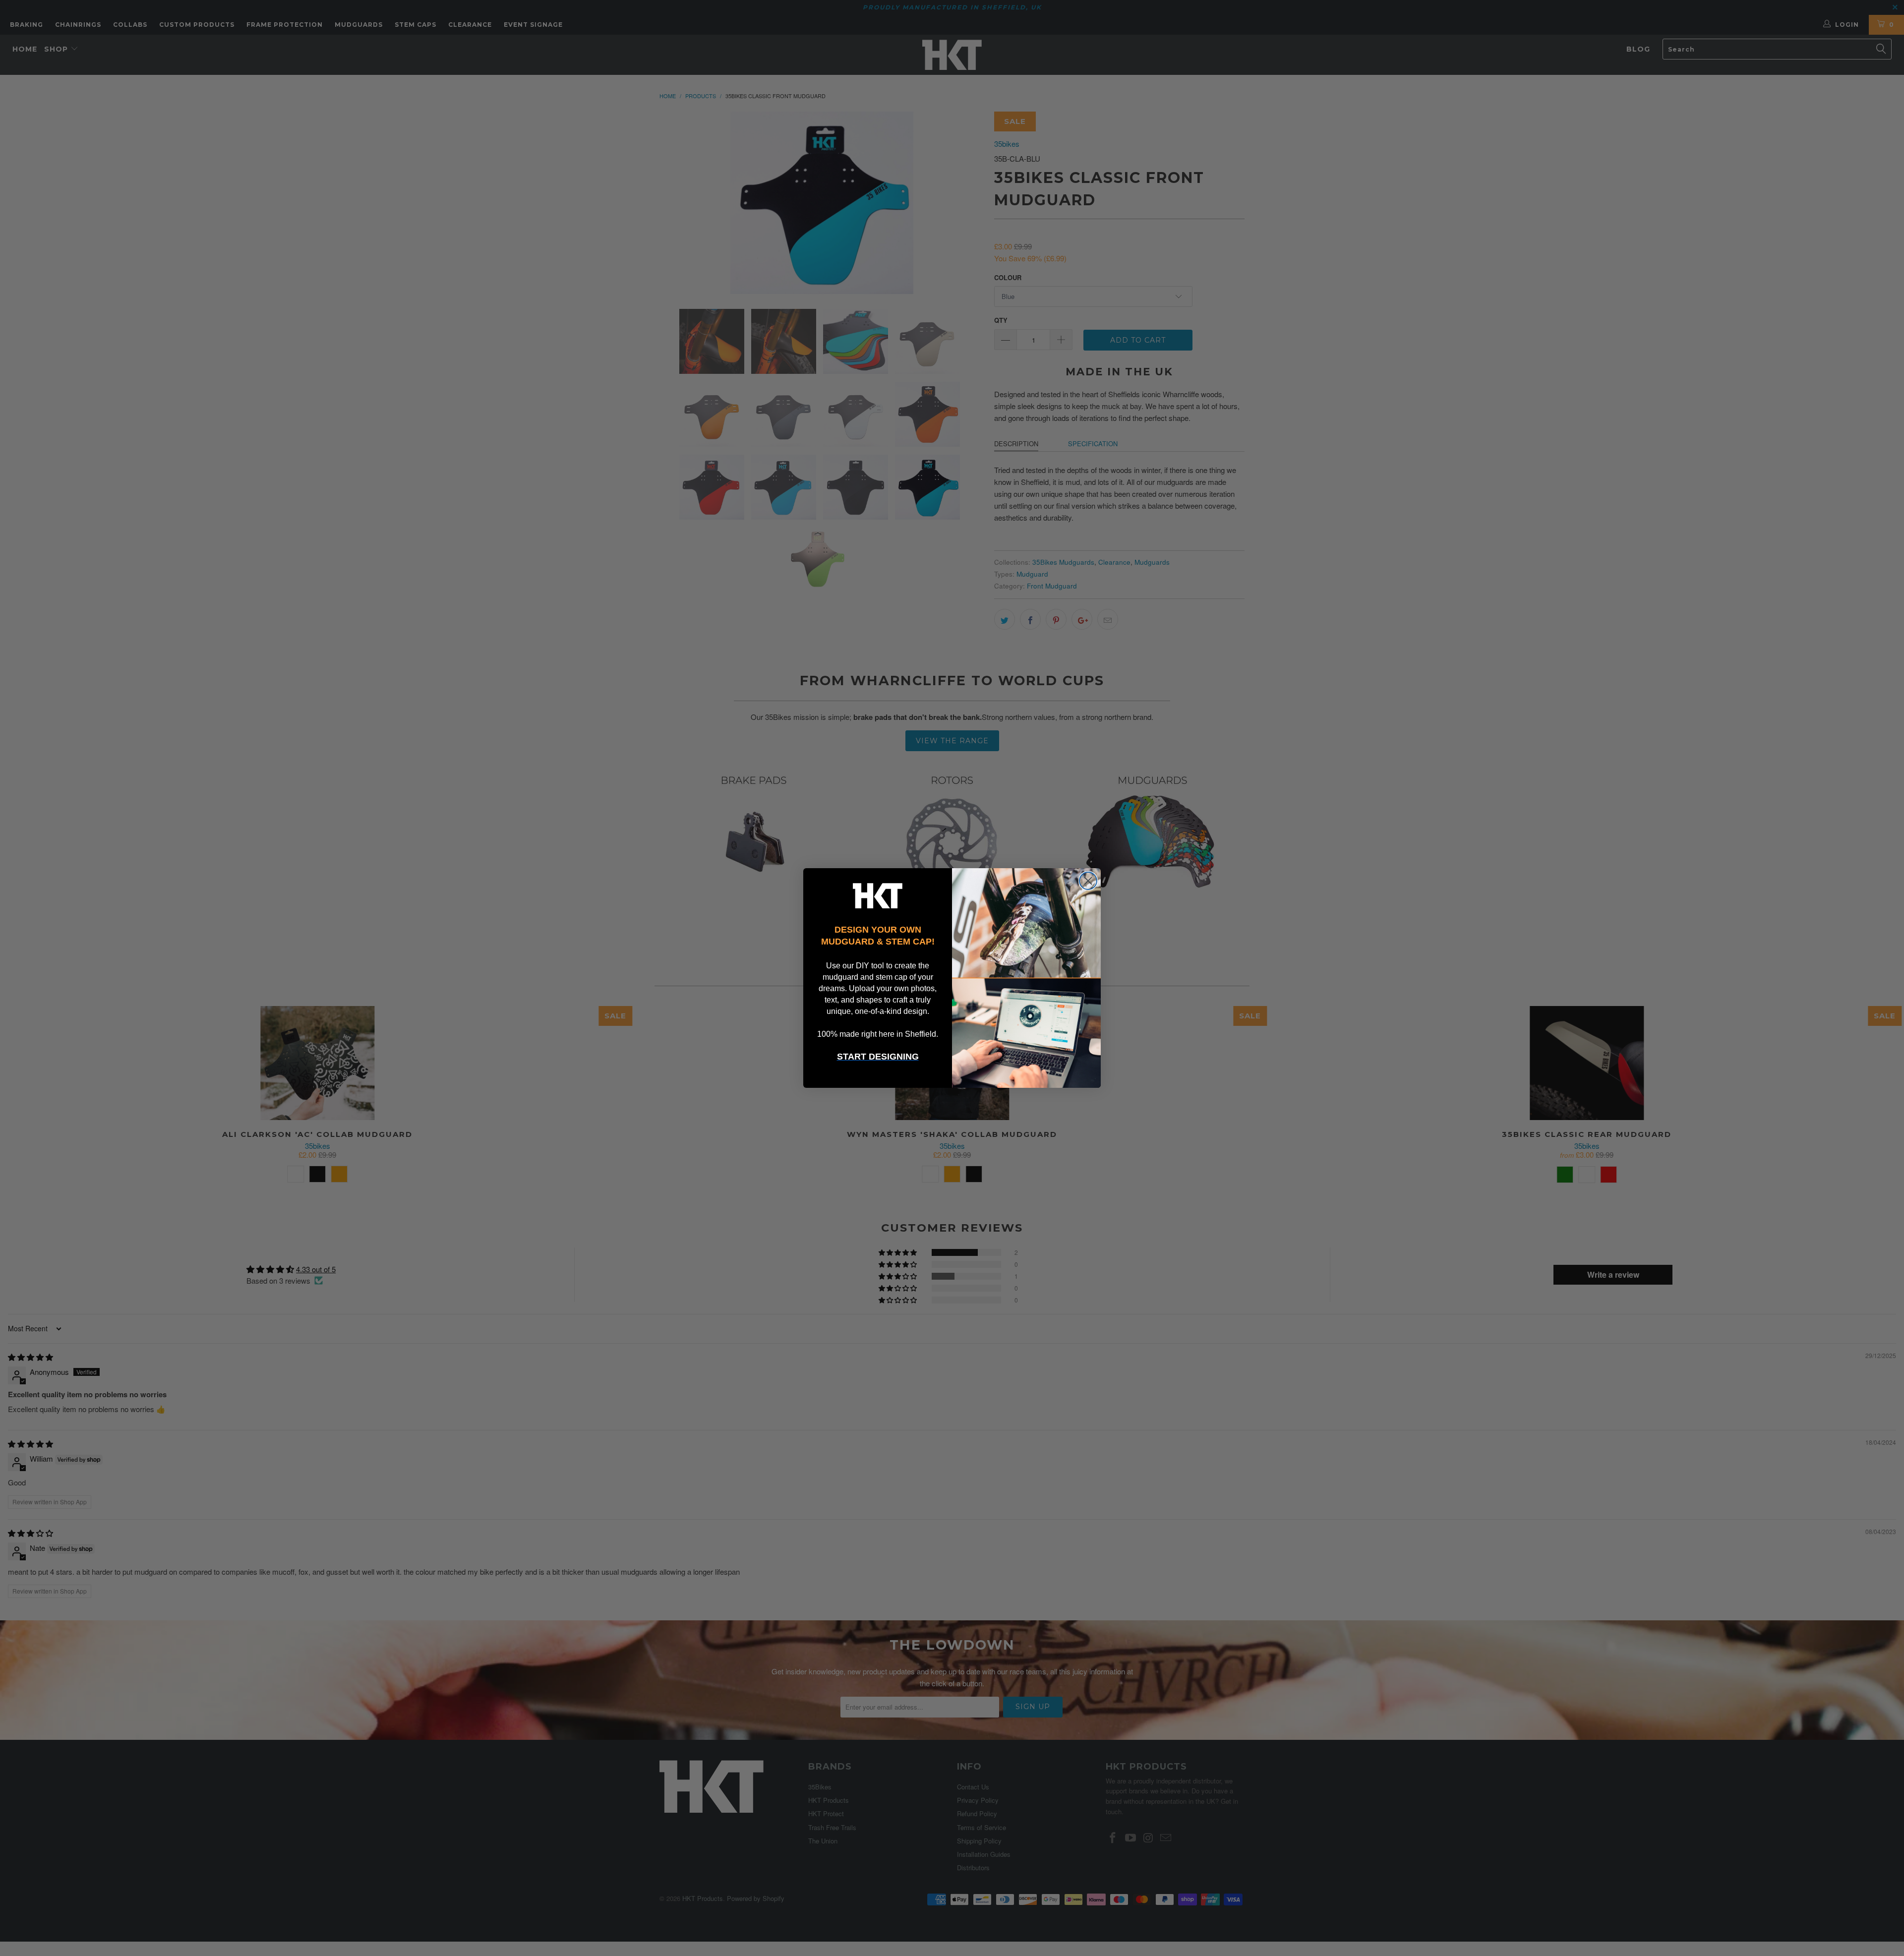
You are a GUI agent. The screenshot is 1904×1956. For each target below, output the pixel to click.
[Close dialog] (1088, 881)
